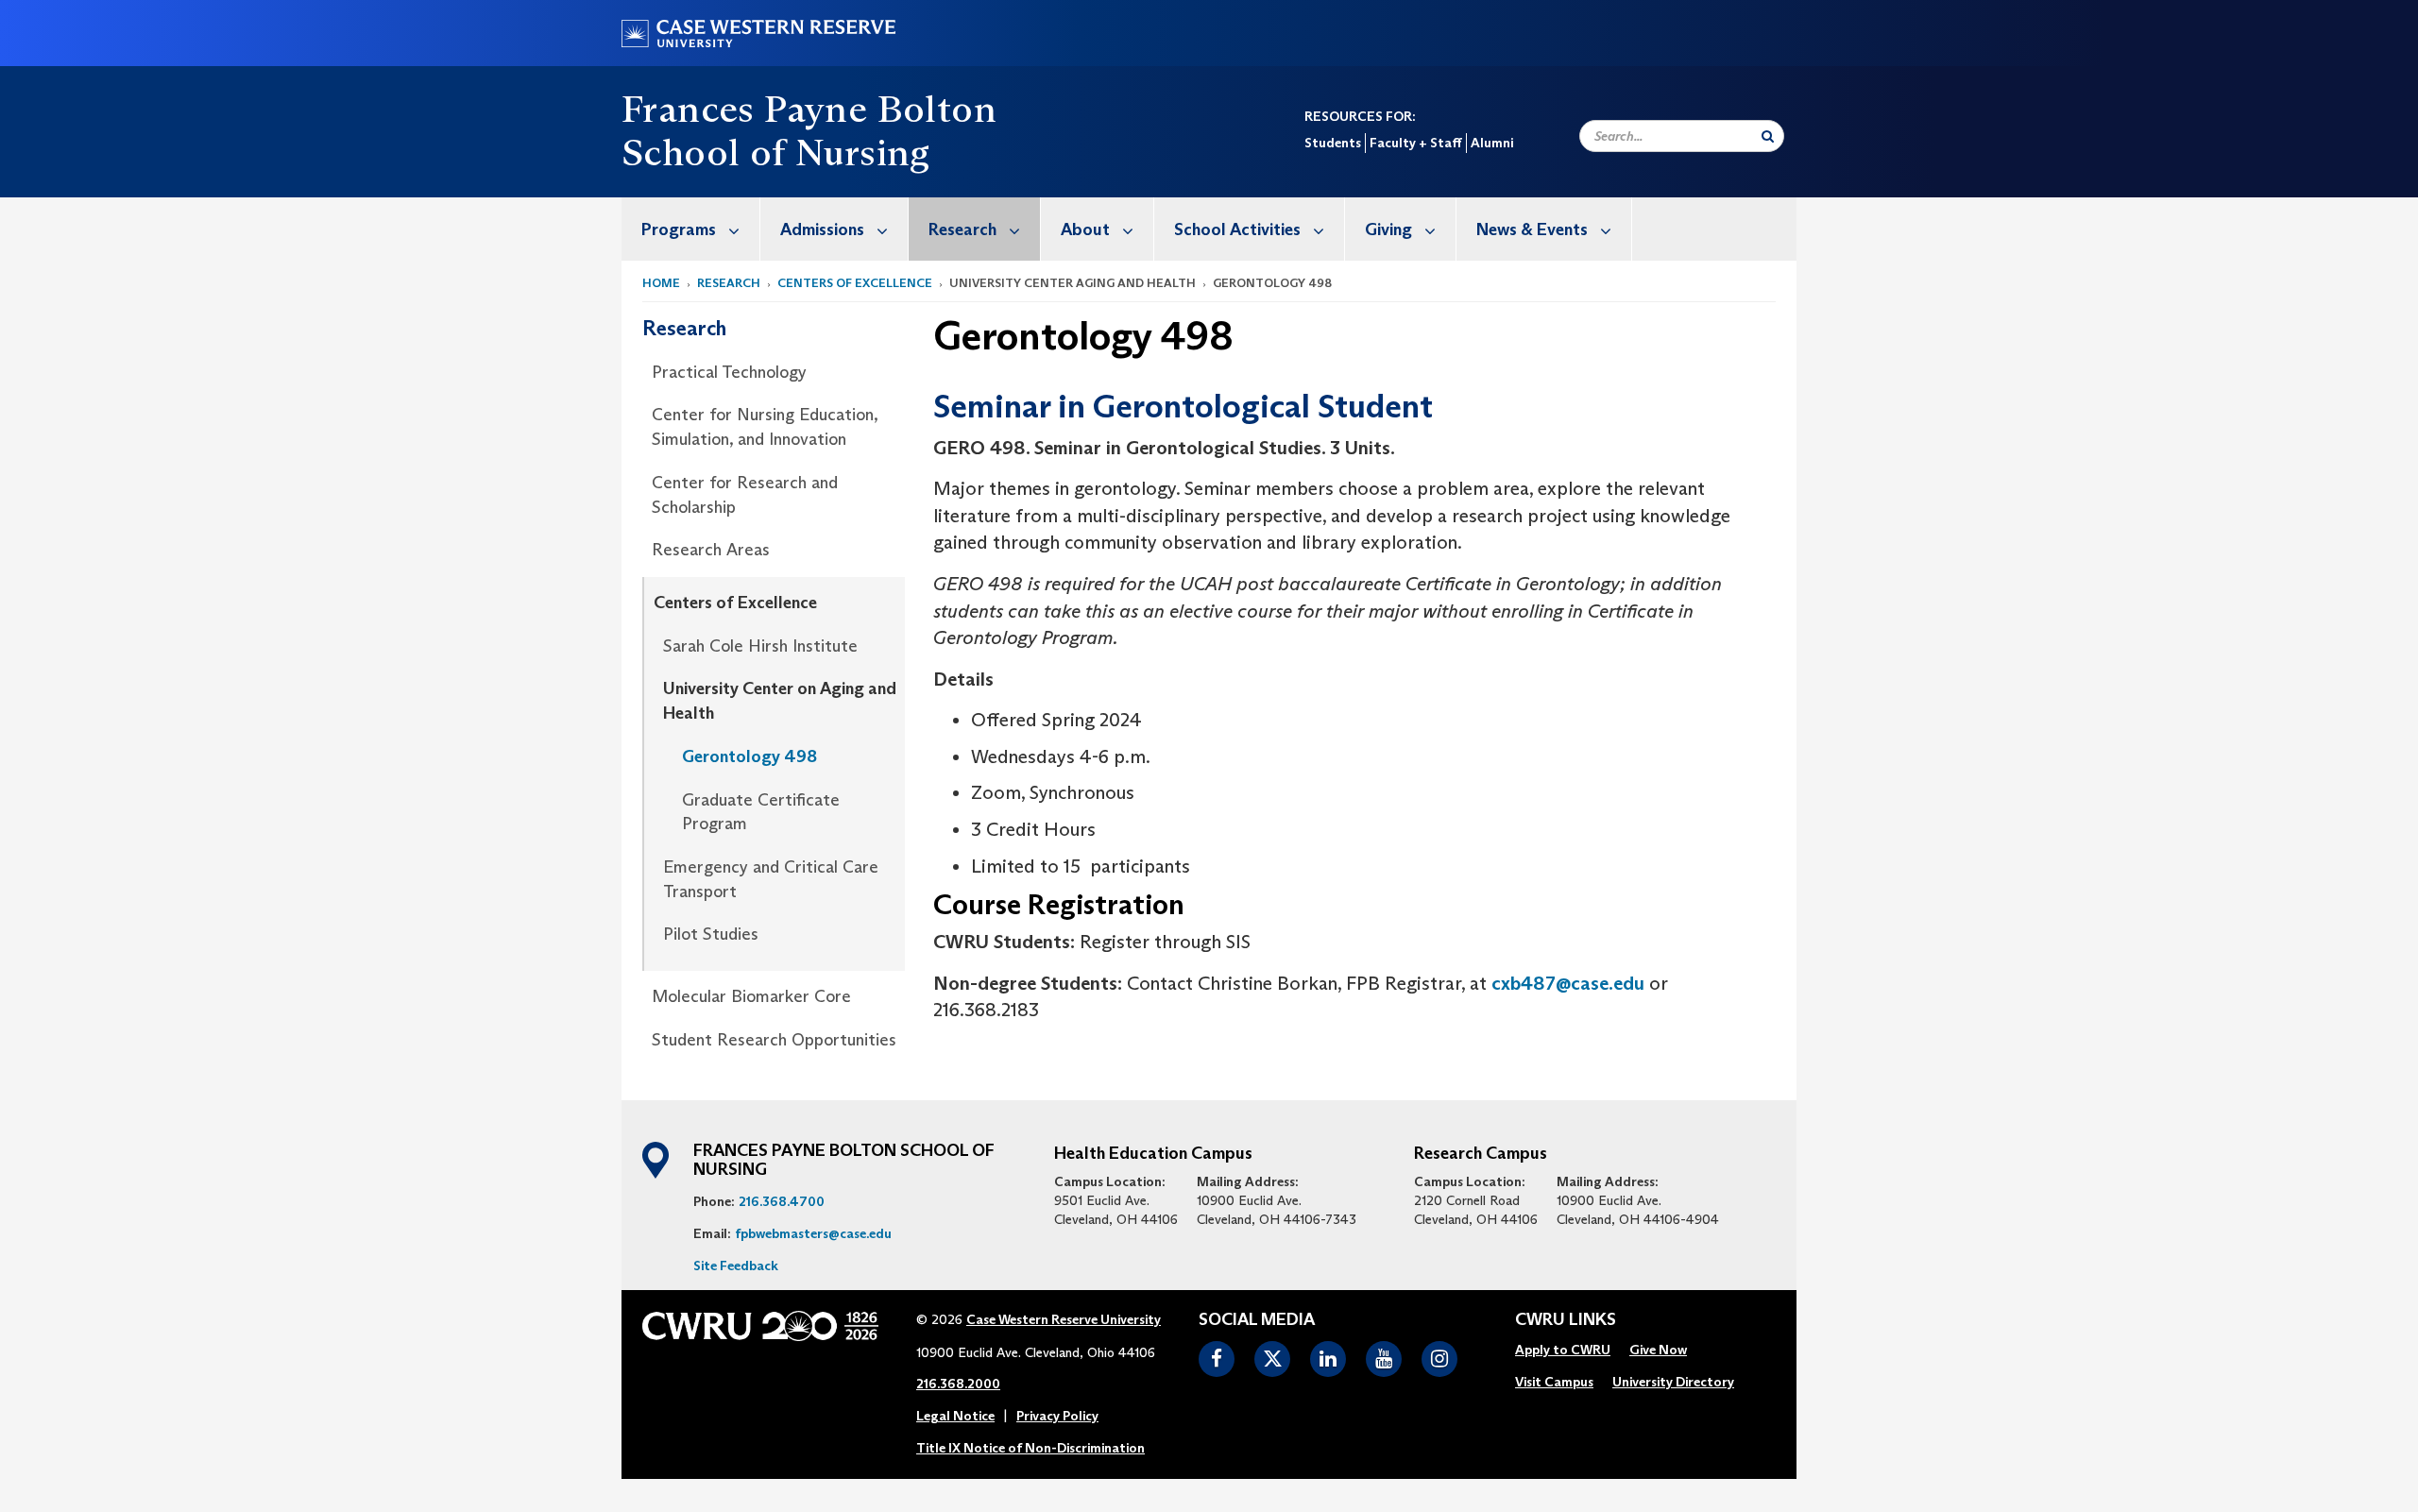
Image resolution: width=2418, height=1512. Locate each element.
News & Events (1532, 229)
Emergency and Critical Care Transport (771, 879)
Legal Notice (955, 1416)
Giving (1388, 229)
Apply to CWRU (1563, 1350)
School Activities (1237, 229)
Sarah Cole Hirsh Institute (760, 646)
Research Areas (711, 550)
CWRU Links (1566, 1320)
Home (661, 283)
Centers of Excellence (855, 283)
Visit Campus (1554, 1382)
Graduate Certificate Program (761, 812)
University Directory (1673, 1382)
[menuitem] (691, 229)
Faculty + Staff (1416, 143)
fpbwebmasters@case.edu (813, 1233)
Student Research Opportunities (774, 1040)
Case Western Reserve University (1064, 1319)
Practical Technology (729, 372)
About (1085, 229)
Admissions (822, 229)
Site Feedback (736, 1266)
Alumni (1492, 143)
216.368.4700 (782, 1201)
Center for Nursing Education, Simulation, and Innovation (765, 427)
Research (962, 229)
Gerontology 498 (749, 756)
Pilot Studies (711, 934)
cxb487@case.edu (1568, 983)
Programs (679, 229)
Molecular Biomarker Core (751, 996)
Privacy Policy (1057, 1416)
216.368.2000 (958, 1384)
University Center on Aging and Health (780, 701)
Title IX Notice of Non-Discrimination (1030, 1448)
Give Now (1658, 1350)
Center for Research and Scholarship (745, 495)
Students (1333, 143)
